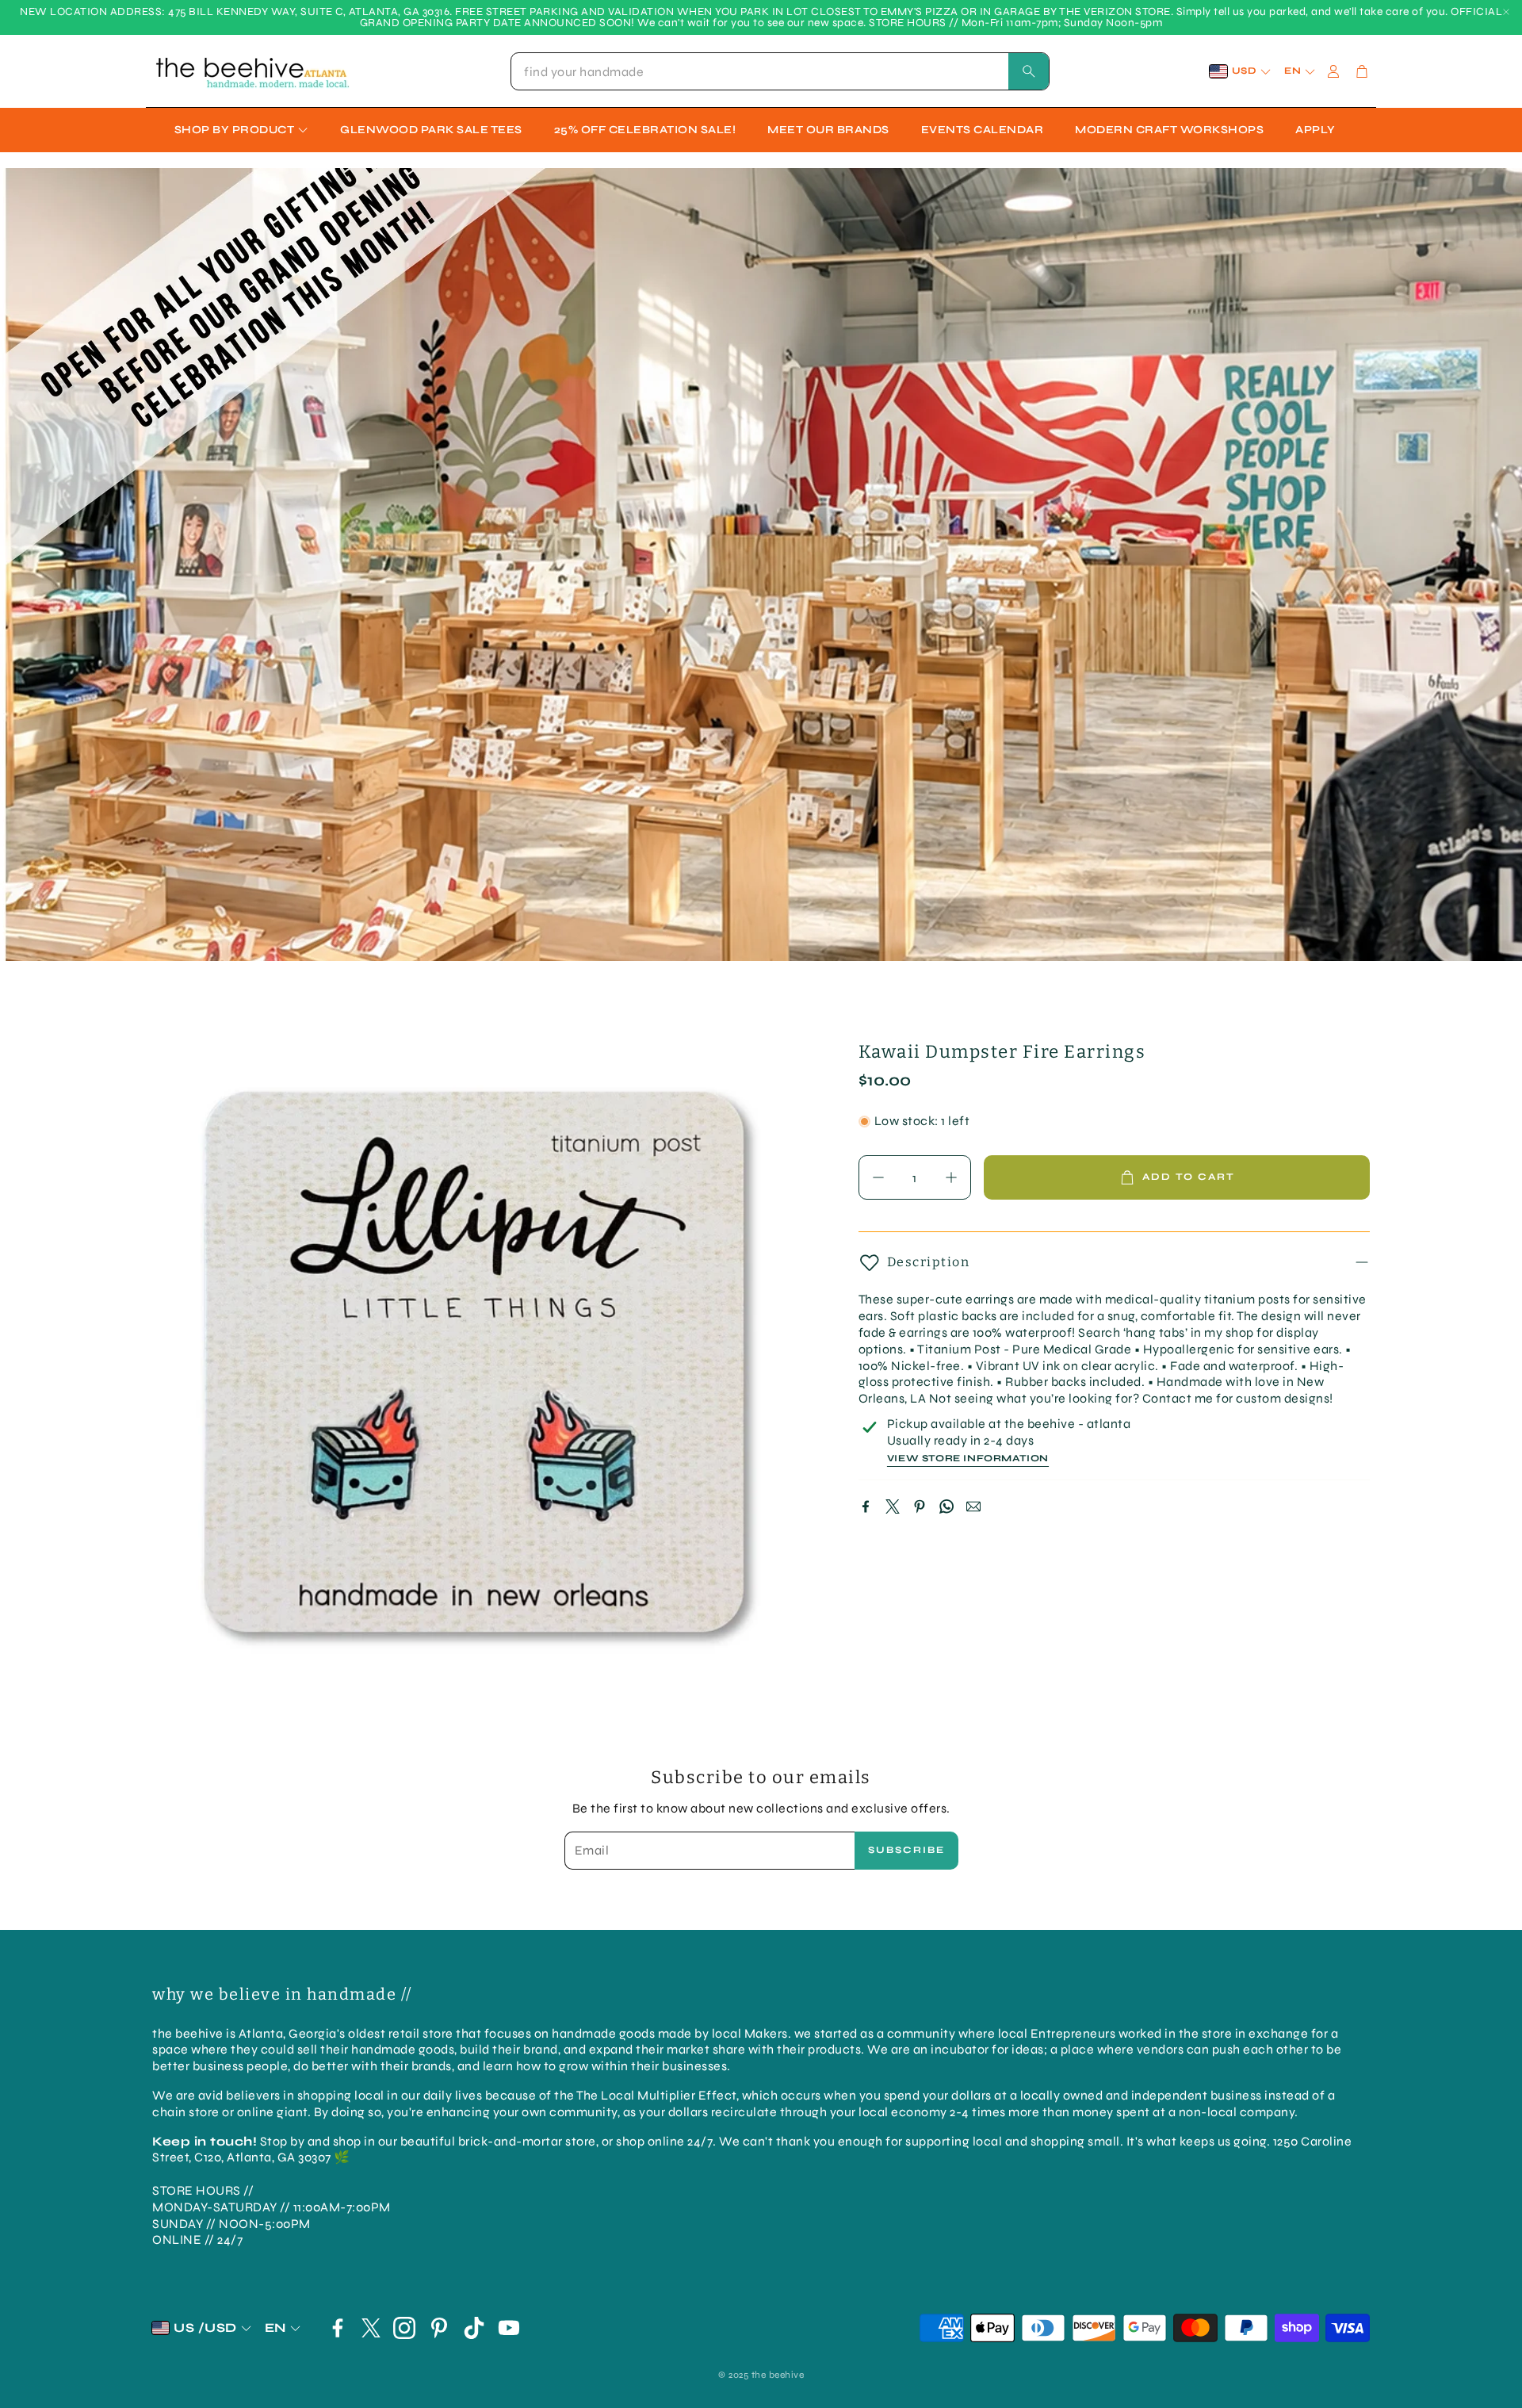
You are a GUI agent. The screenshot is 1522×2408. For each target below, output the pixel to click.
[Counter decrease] (878, 1177)
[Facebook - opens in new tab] (338, 2328)
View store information (968, 1459)
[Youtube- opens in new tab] (509, 2328)
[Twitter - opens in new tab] (371, 2328)
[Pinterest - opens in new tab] (439, 2328)
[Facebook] (866, 1506)
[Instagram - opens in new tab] (404, 2328)
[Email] (973, 1506)
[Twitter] (893, 1506)
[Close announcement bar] (1506, 12)
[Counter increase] (951, 1177)
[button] (780, 71)
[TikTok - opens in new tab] (474, 2328)
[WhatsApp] (946, 1506)
